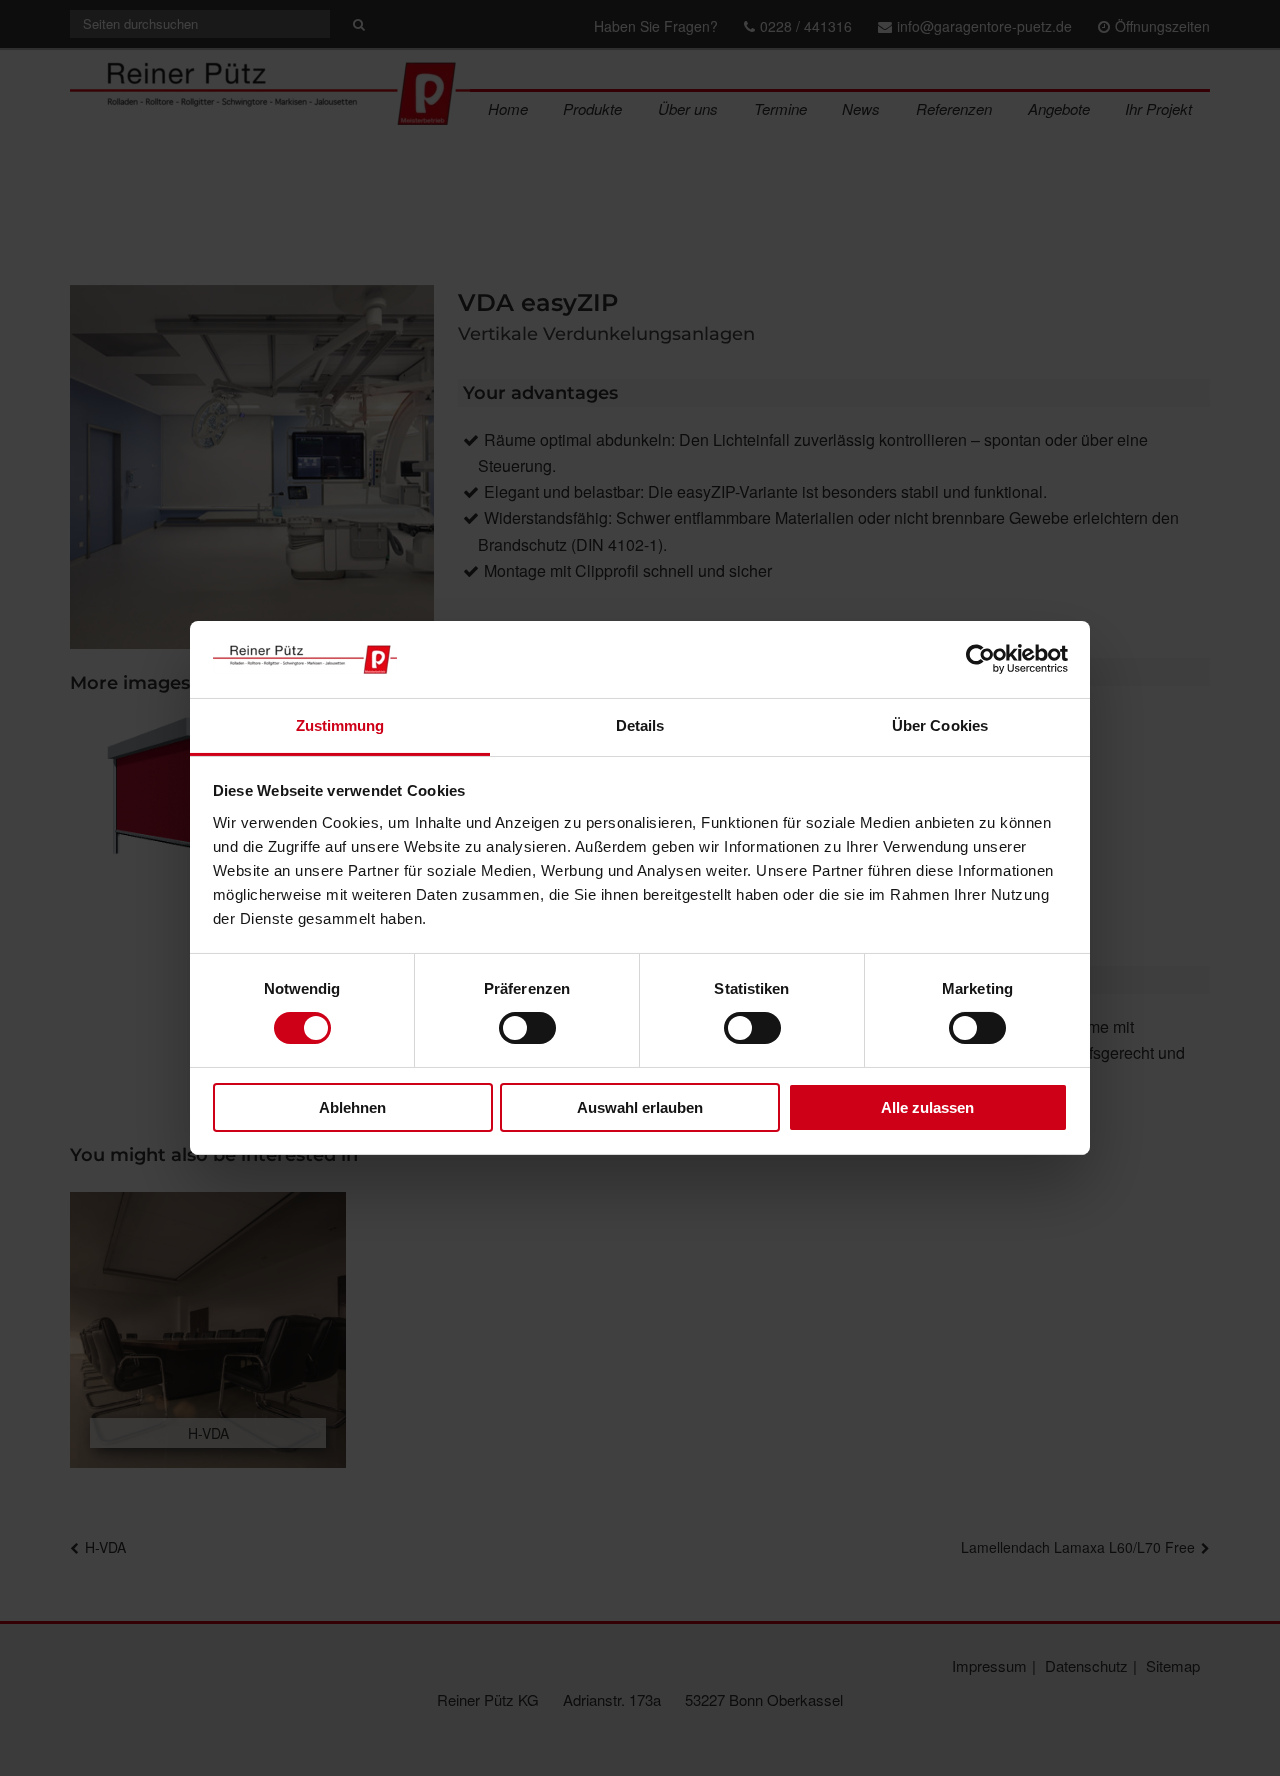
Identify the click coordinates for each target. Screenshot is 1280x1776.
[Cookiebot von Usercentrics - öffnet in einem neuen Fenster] (980, 659)
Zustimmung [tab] (340, 725)
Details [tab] (640, 725)
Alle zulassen (927, 1107)
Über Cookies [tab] (940, 725)
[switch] (527, 1028)
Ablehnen (352, 1107)
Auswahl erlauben (640, 1107)
